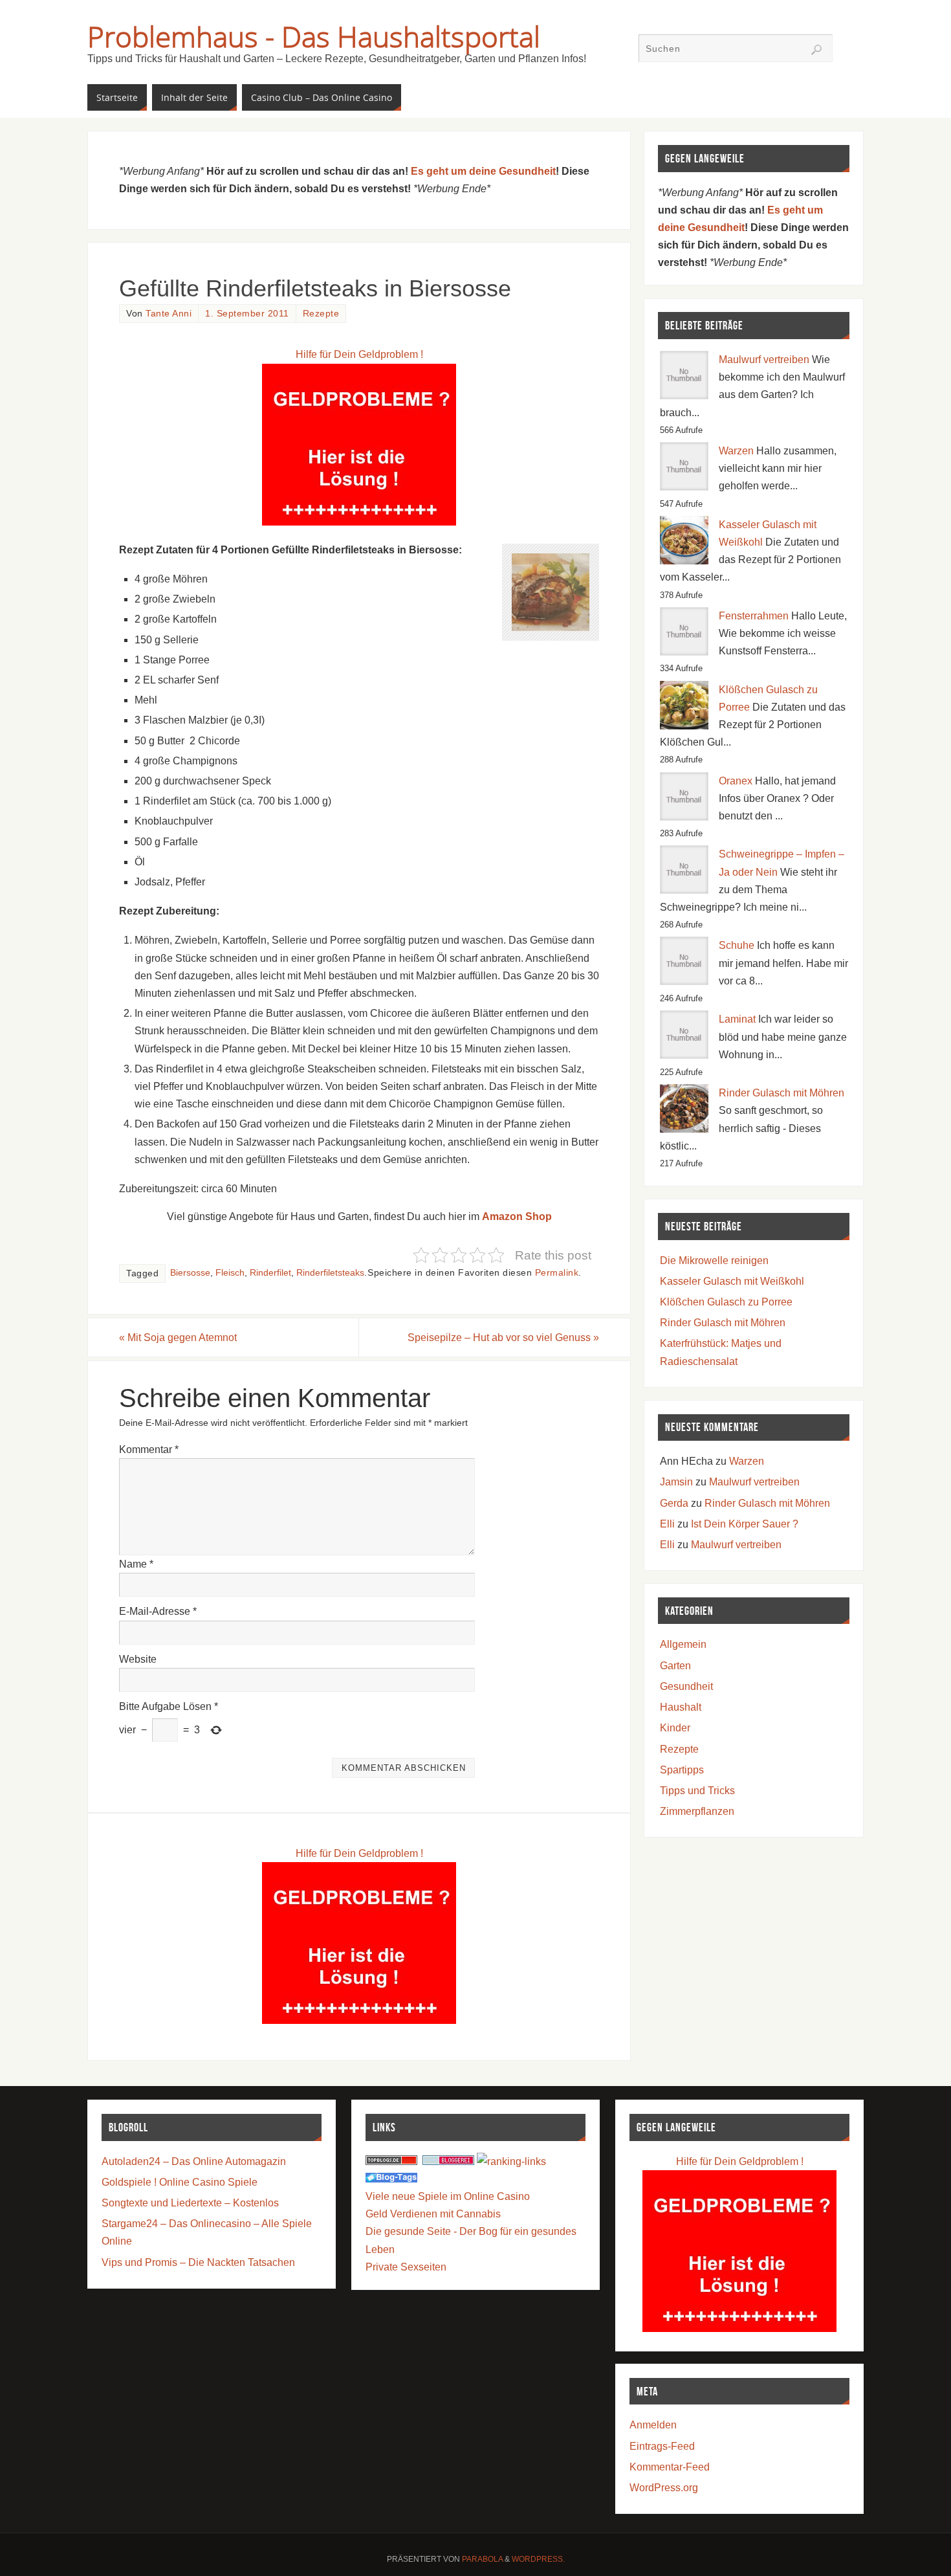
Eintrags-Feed (662, 2446)
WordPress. (538, 2559)
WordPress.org (664, 2488)
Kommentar (149, 1449)
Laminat (737, 1019)
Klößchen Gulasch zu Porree (726, 1302)
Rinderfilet (270, 1273)
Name (136, 1564)
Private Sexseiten (406, 2267)
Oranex (736, 781)
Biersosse (190, 1273)
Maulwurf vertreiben (764, 360)
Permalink (557, 1273)
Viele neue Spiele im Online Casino (448, 2196)
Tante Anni (169, 314)
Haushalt (681, 1707)
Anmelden (653, 2425)
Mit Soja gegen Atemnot (178, 1338)
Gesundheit (686, 1686)
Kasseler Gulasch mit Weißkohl (732, 1281)
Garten (675, 1666)
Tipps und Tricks (697, 1791)
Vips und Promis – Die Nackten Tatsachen (198, 2262)
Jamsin (676, 1482)
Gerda (674, 1503)
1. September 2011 (247, 314)
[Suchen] (816, 50)
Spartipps (682, 1770)
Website (138, 1659)
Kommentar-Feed (670, 2467)
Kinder (675, 1728)
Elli (667, 1524)
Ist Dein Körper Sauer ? (745, 1524)
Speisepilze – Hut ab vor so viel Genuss (503, 1338)
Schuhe (737, 945)
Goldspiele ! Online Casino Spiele (180, 2182)
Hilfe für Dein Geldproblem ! (359, 354)
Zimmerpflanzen (697, 1811)
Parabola (482, 2559)
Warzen (736, 451)
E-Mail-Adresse (158, 1611)
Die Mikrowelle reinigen (714, 1260)
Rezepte (321, 314)
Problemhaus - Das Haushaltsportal (314, 36)
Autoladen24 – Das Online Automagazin (194, 2161)
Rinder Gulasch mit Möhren (782, 1093)
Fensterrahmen (754, 616)
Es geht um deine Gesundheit (483, 171)
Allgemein (683, 1644)
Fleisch (230, 1273)
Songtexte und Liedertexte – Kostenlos (190, 2203)
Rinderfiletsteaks (330, 1273)
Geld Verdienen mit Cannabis (433, 2214)
